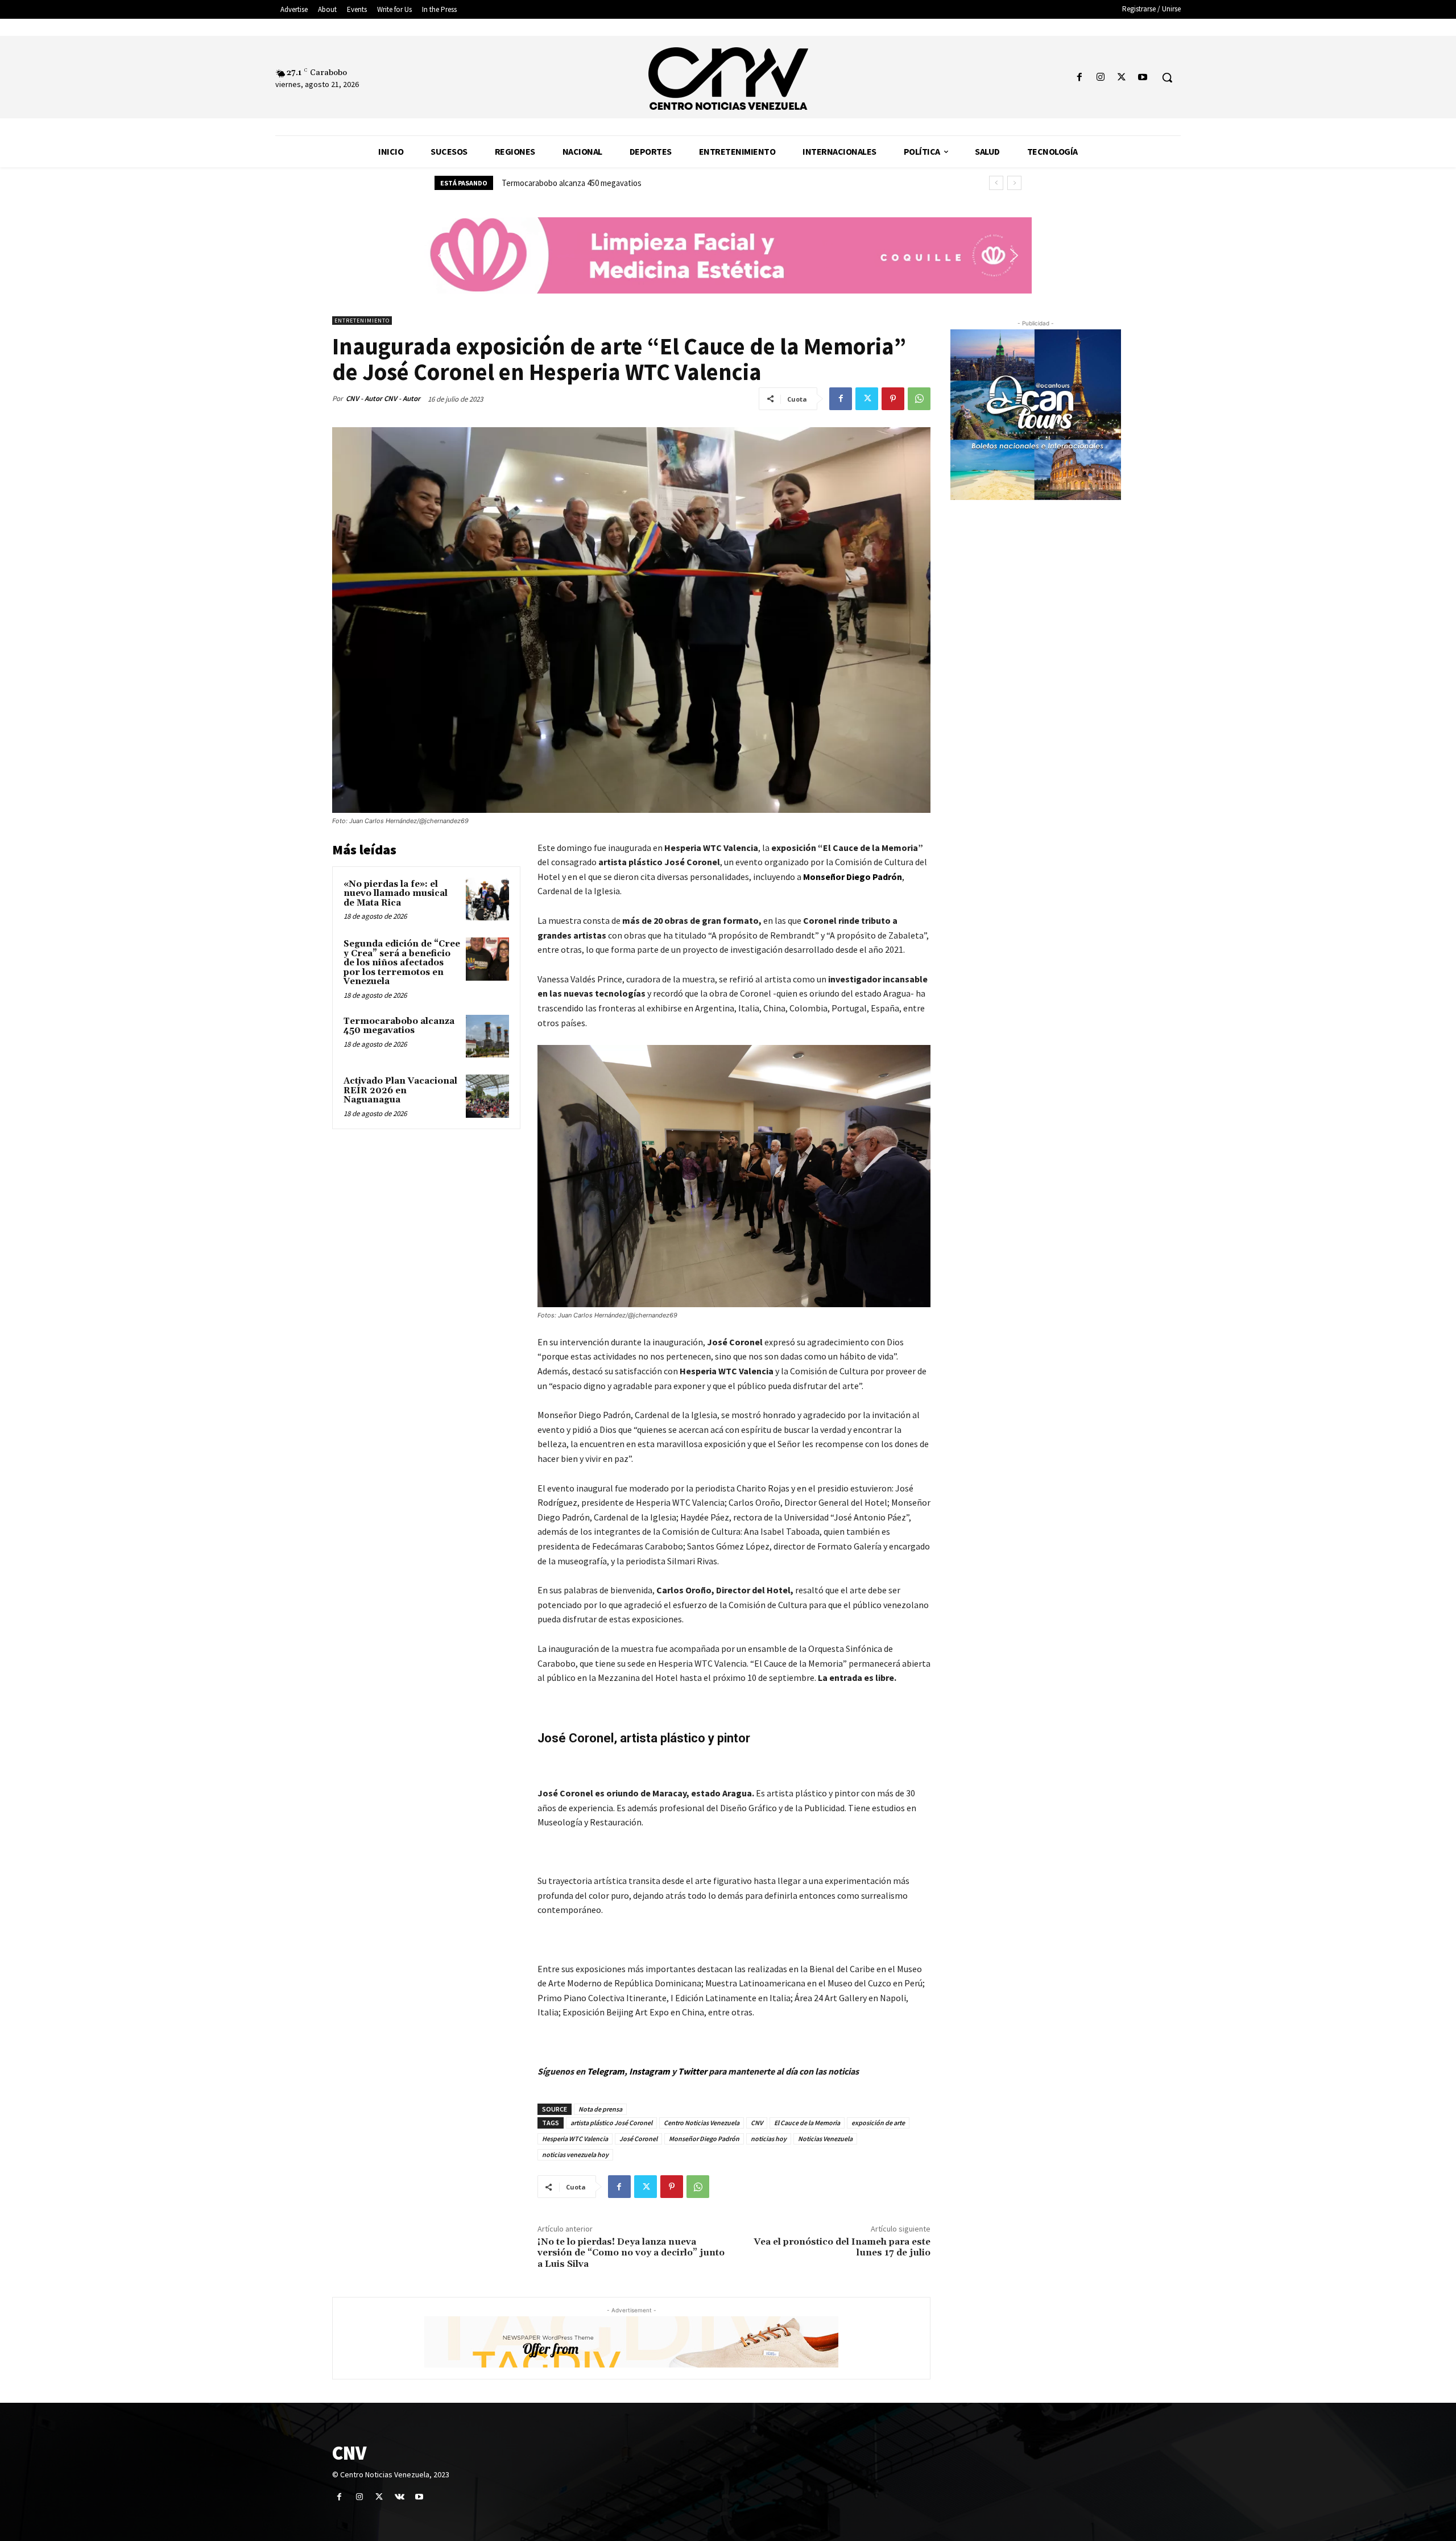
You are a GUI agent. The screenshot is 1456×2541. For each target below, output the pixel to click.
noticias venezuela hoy (575, 2154)
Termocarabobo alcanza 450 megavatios (399, 1026)
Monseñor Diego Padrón (704, 2139)
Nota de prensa (600, 2109)
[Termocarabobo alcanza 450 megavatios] (487, 1036)
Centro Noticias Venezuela (702, 2123)
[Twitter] (1122, 78)
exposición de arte (878, 2123)
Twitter (693, 2071)
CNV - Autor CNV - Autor (383, 398)
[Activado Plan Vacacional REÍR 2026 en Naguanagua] (487, 1096)
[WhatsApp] (919, 399)
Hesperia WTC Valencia (575, 2139)
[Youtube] (1143, 78)
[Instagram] (1100, 78)
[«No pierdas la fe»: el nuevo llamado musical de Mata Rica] (487, 899)
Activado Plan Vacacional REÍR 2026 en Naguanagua (591, 183)
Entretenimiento (362, 321)
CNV (757, 2123)
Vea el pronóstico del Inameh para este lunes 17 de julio (842, 2247)
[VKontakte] (400, 2497)
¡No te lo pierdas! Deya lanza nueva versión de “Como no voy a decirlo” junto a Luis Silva (631, 2253)
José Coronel (638, 2139)
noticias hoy (769, 2139)
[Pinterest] (893, 399)
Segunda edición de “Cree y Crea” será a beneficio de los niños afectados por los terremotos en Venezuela (402, 963)
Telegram (606, 2071)
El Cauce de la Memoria (807, 2123)
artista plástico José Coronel (611, 2123)
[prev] (996, 183)
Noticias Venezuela (825, 2139)
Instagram (650, 2071)
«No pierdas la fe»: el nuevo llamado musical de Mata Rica (396, 894)
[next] (1014, 183)
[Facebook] (1079, 78)
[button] (1167, 77)
